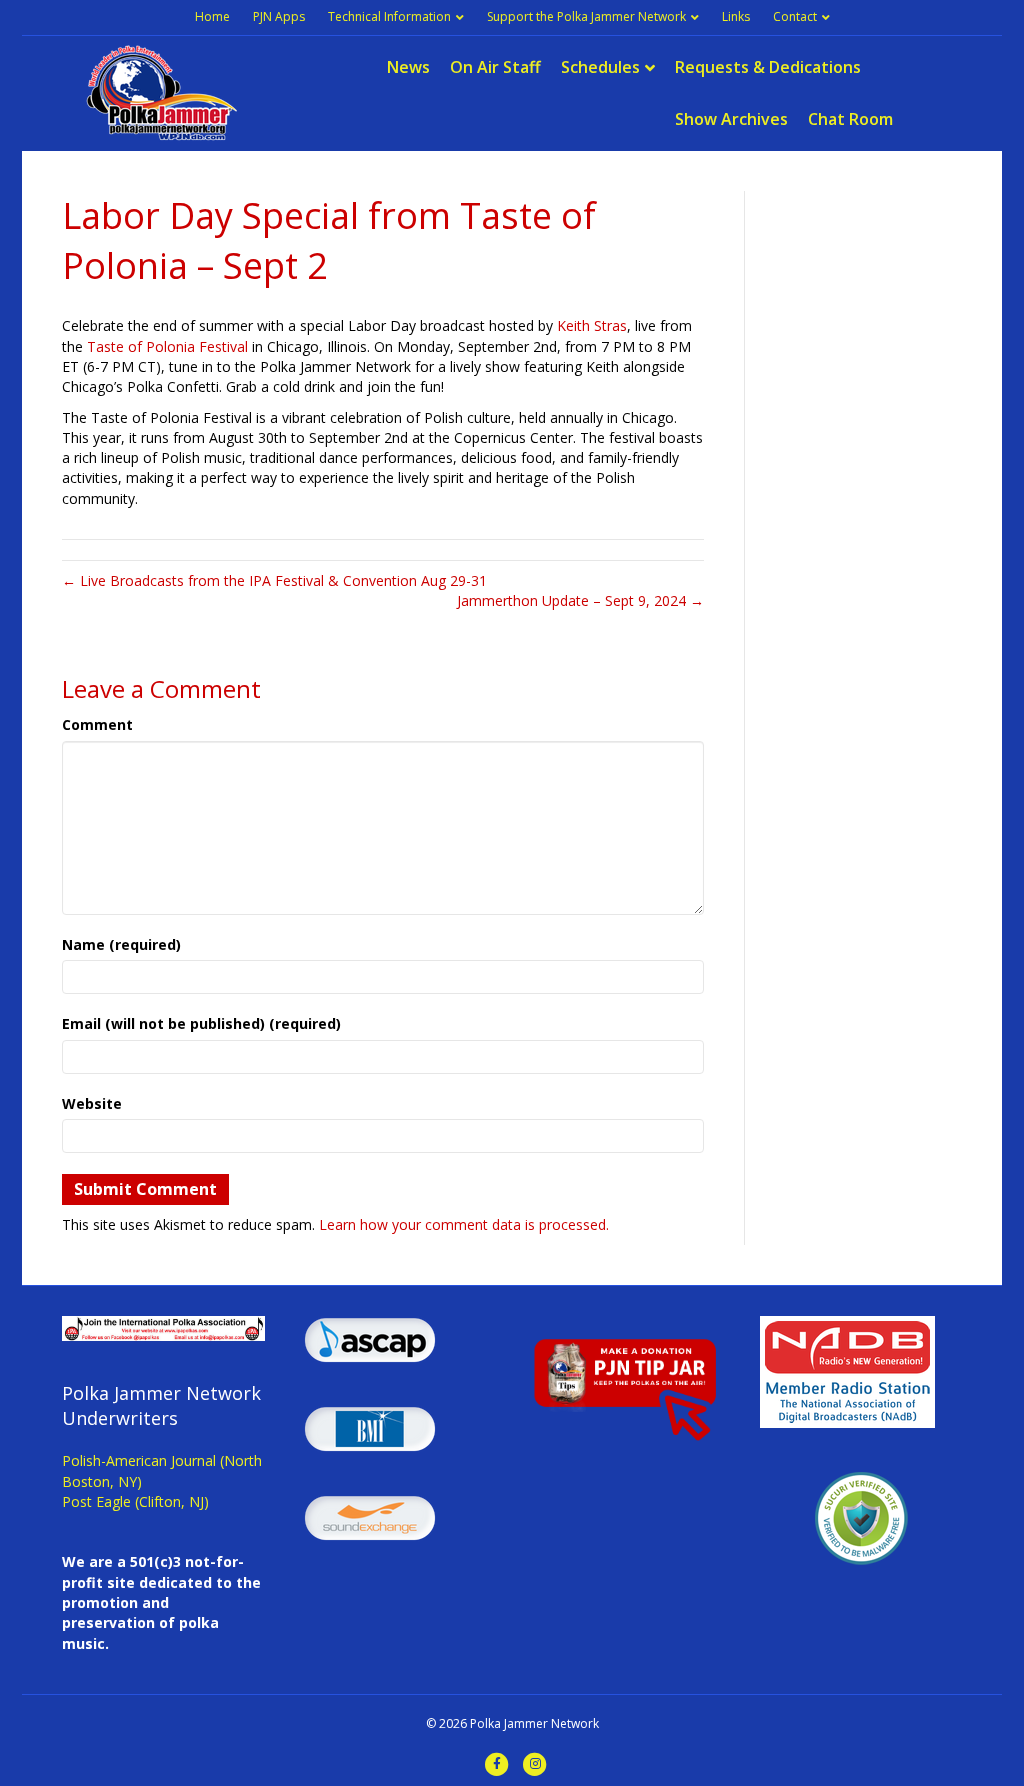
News (408, 67)
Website (92, 1103)
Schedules (600, 67)
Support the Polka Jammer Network (586, 16)
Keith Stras (592, 325)
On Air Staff (495, 67)
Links (736, 16)
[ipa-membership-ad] (163, 1326)
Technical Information (389, 16)
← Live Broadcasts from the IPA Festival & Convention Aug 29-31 (274, 580)
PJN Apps (279, 16)
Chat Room (850, 119)
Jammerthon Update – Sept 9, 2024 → (580, 600)
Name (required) (121, 944)
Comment (97, 724)
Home (212, 16)
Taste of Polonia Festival (167, 346)
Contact (795, 16)
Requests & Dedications (768, 67)
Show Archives (731, 119)
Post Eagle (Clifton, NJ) (135, 1501)
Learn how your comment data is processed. (464, 1224)
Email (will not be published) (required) (201, 1023)
